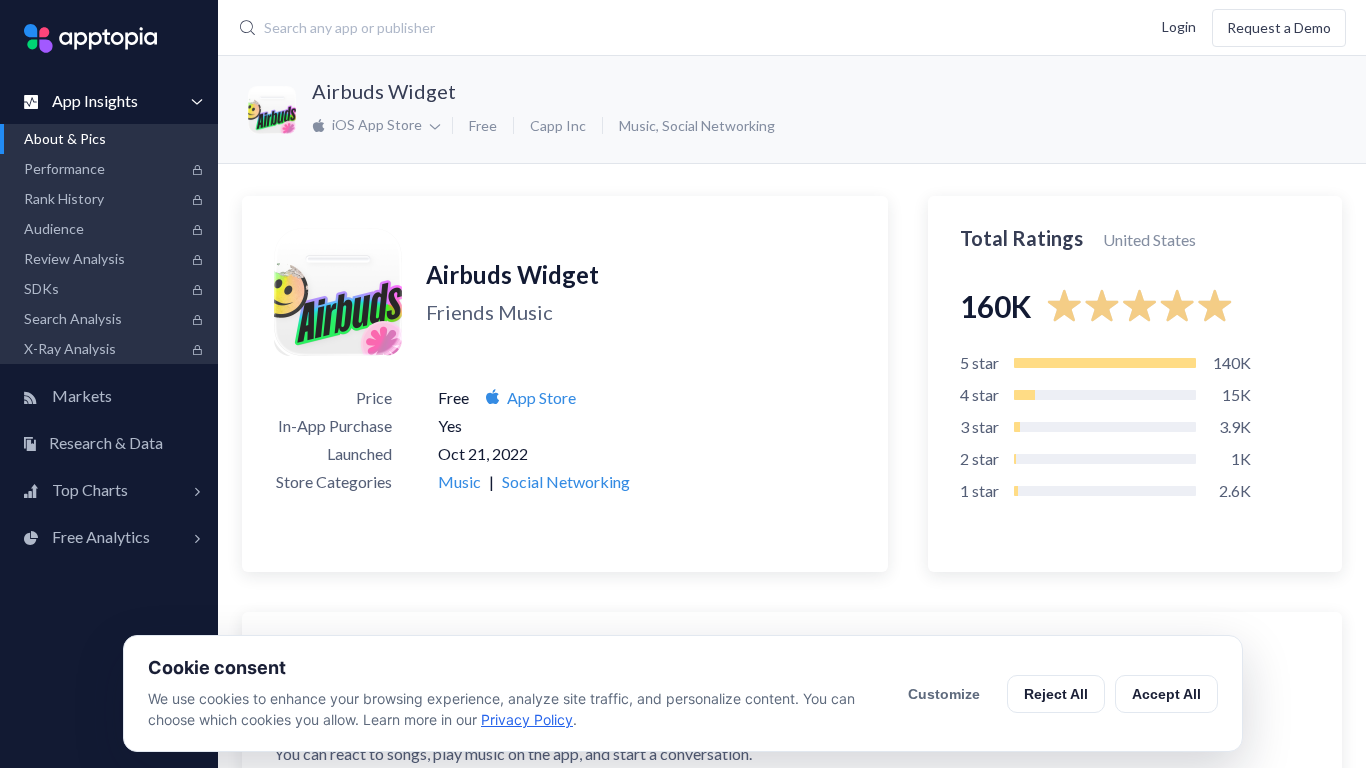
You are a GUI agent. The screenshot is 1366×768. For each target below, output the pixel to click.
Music (637, 125)
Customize (944, 694)
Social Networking (718, 125)
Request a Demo (1279, 27)
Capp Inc (558, 125)
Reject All (1056, 694)
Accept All (1166, 694)
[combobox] (584, 28)
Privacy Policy (527, 719)
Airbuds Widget (384, 91)
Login (1179, 25)
